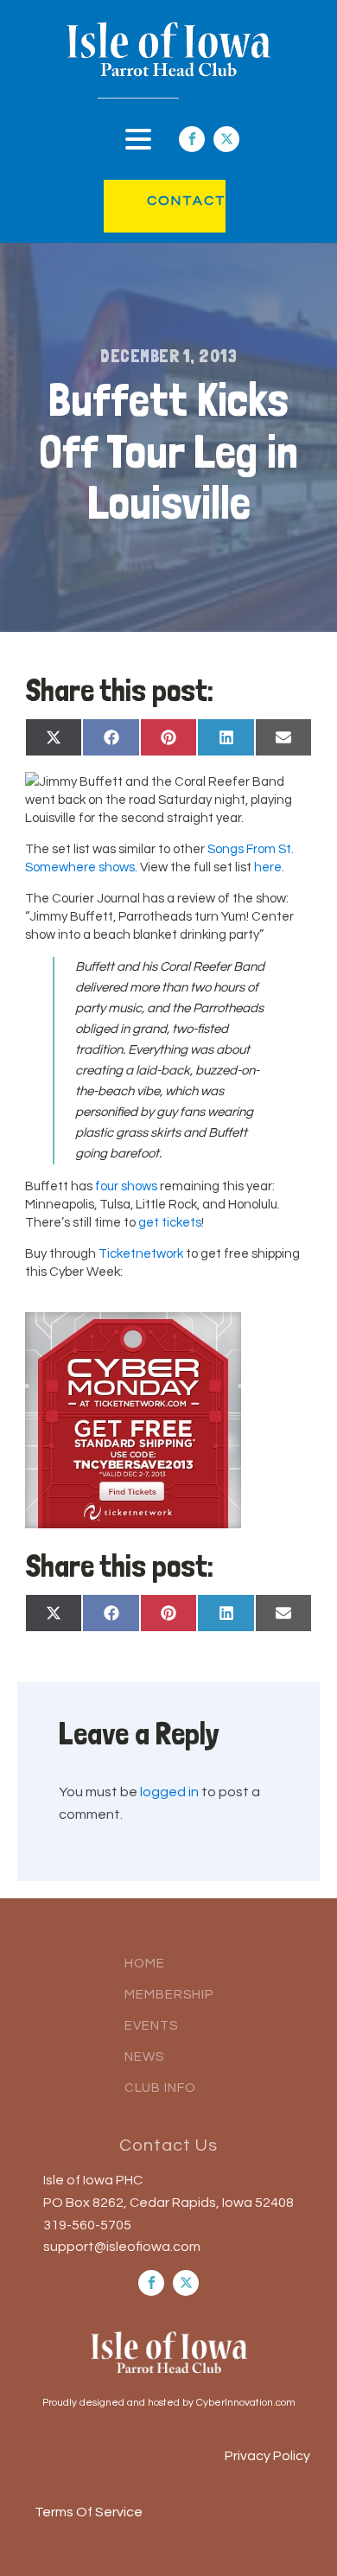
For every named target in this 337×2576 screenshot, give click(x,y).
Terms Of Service (89, 2512)
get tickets (170, 1223)
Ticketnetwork (141, 1254)
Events (151, 2026)
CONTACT (169, 201)
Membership (169, 1995)
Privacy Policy (267, 2456)
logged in (169, 1792)
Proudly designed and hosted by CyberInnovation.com (169, 2403)
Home (145, 1964)
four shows (126, 1186)
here (268, 867)
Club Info (160, 2088)
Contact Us (168, 2146)
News (144, 2057)
